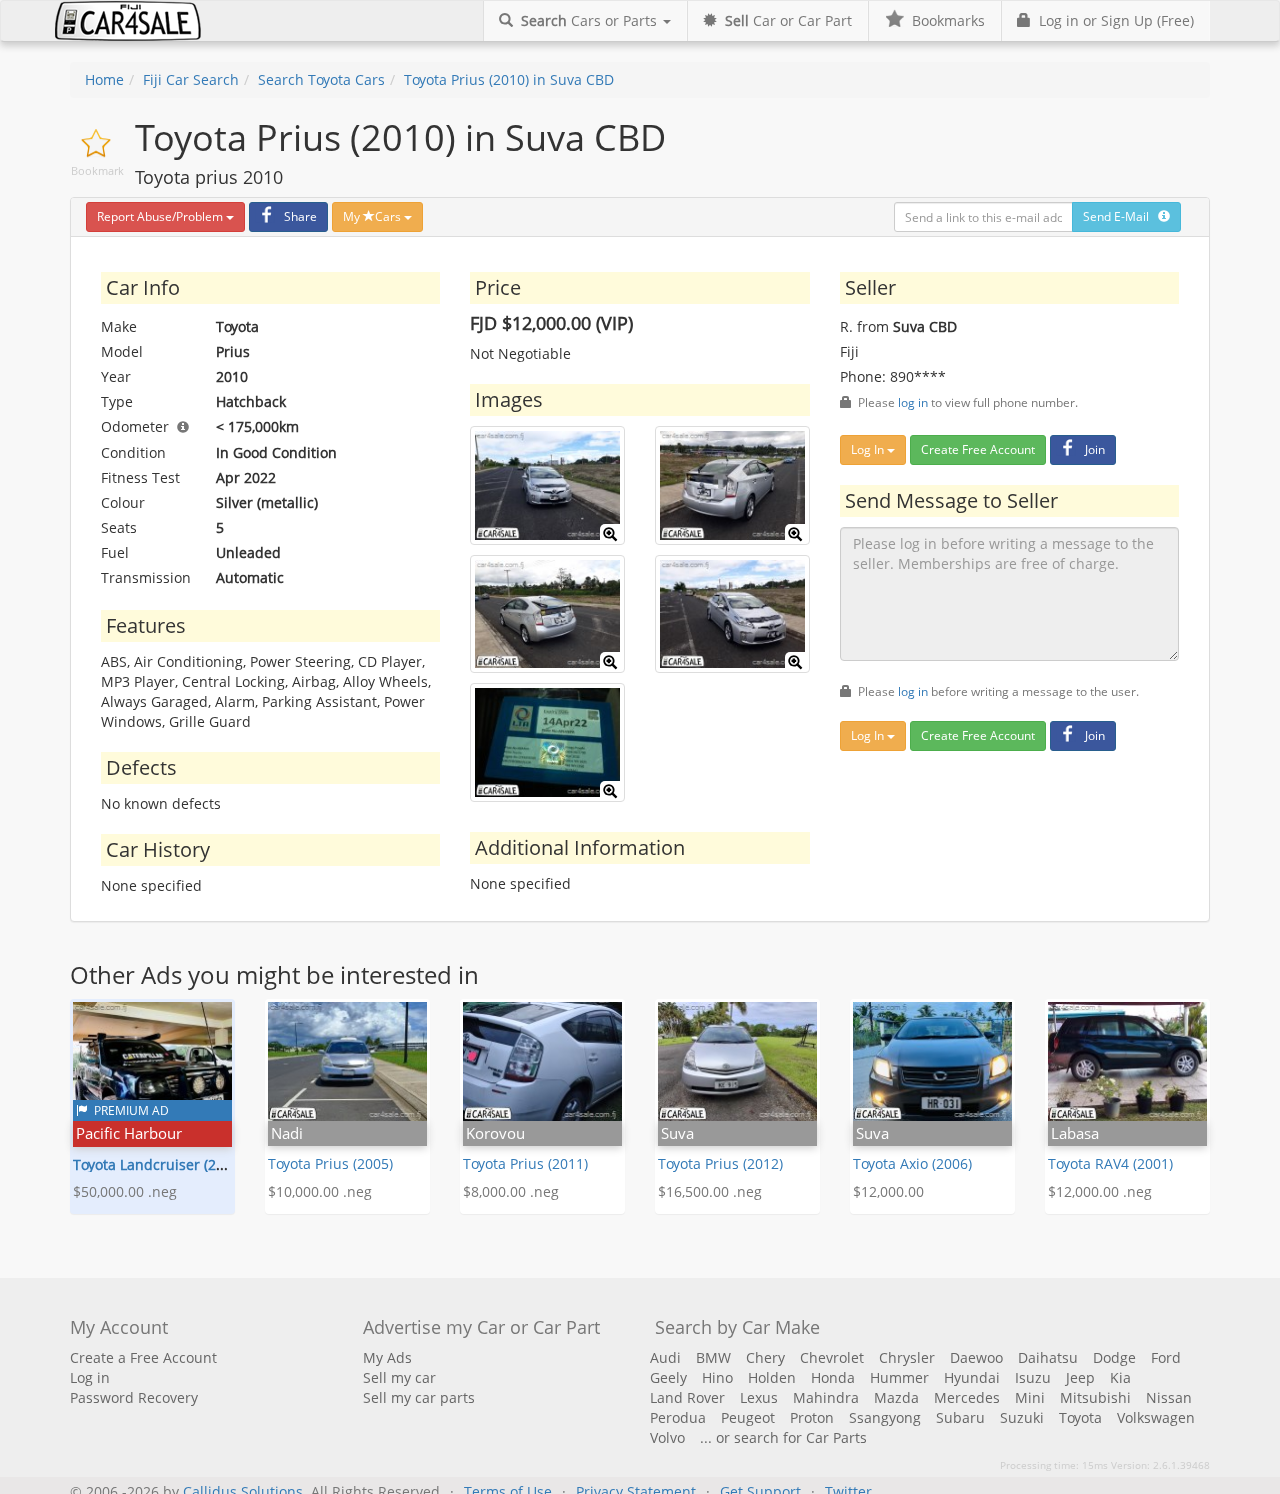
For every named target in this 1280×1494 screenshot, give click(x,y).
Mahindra (826, 1397)
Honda (833, 1377)
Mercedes (967, 1397)
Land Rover (687, 1397)
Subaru (960, 1417)
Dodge (1114, 1357)
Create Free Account (978, 449)
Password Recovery (134, 1397)
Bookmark (97, 170)
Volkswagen (1156, 1417)
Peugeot (748, 1417)
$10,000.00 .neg (320, 1191)
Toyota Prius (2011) (525, 1163)
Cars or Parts (591, 20)
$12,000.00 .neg (1100, 1191)
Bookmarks (944, 20)
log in (913, 402)
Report (160, 216)
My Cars (373, 216)
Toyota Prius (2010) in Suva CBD (509, 79)
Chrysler (907, 1357)
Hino (717, 1377)
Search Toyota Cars (321, 79)
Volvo (667, 1437)
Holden (772, 1377)
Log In (869, 449)
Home (104, 79)
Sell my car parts (419, 1397)
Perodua (678, 1417)
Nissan (1169, 1397)
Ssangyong (885, 1417)
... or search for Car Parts (783, 1437)
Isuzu (1033, 1377)
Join (1095, 449)
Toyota (1080, 1417)
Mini (1030, 1397)
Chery (765, 1357)
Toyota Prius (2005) (330, 1163)
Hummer (899, 1377)
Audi (665, 1357)
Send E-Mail (1120, 216)
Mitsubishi (1095, 1397)
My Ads (387, 1357)
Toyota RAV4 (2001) (1110, 1163)
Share (300, 216)
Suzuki (1022, 1417)
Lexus (759, 1397)
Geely (668, 1377)
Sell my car (399, 1377)
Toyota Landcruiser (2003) (158, 1164)
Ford (1166, 1357)
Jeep (1080, 1377)
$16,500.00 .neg (710, 1191)
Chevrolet (832, 1357)
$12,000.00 (888, 1191)
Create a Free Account (143, 1357)
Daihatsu (1048, 1357)
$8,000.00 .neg (511, 1191)
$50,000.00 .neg (125, 1191)
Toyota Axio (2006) (912, 1163)
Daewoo (976, 1357)
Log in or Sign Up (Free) (1112, 20)
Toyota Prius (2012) (720, 1163)
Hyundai (972, 1377)
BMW (713, 1357)
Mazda (896, 1397)
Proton (812, 1417)
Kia (1120, 1377)
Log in (90, 1377)
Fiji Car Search (191, 79)
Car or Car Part (788, 20)
